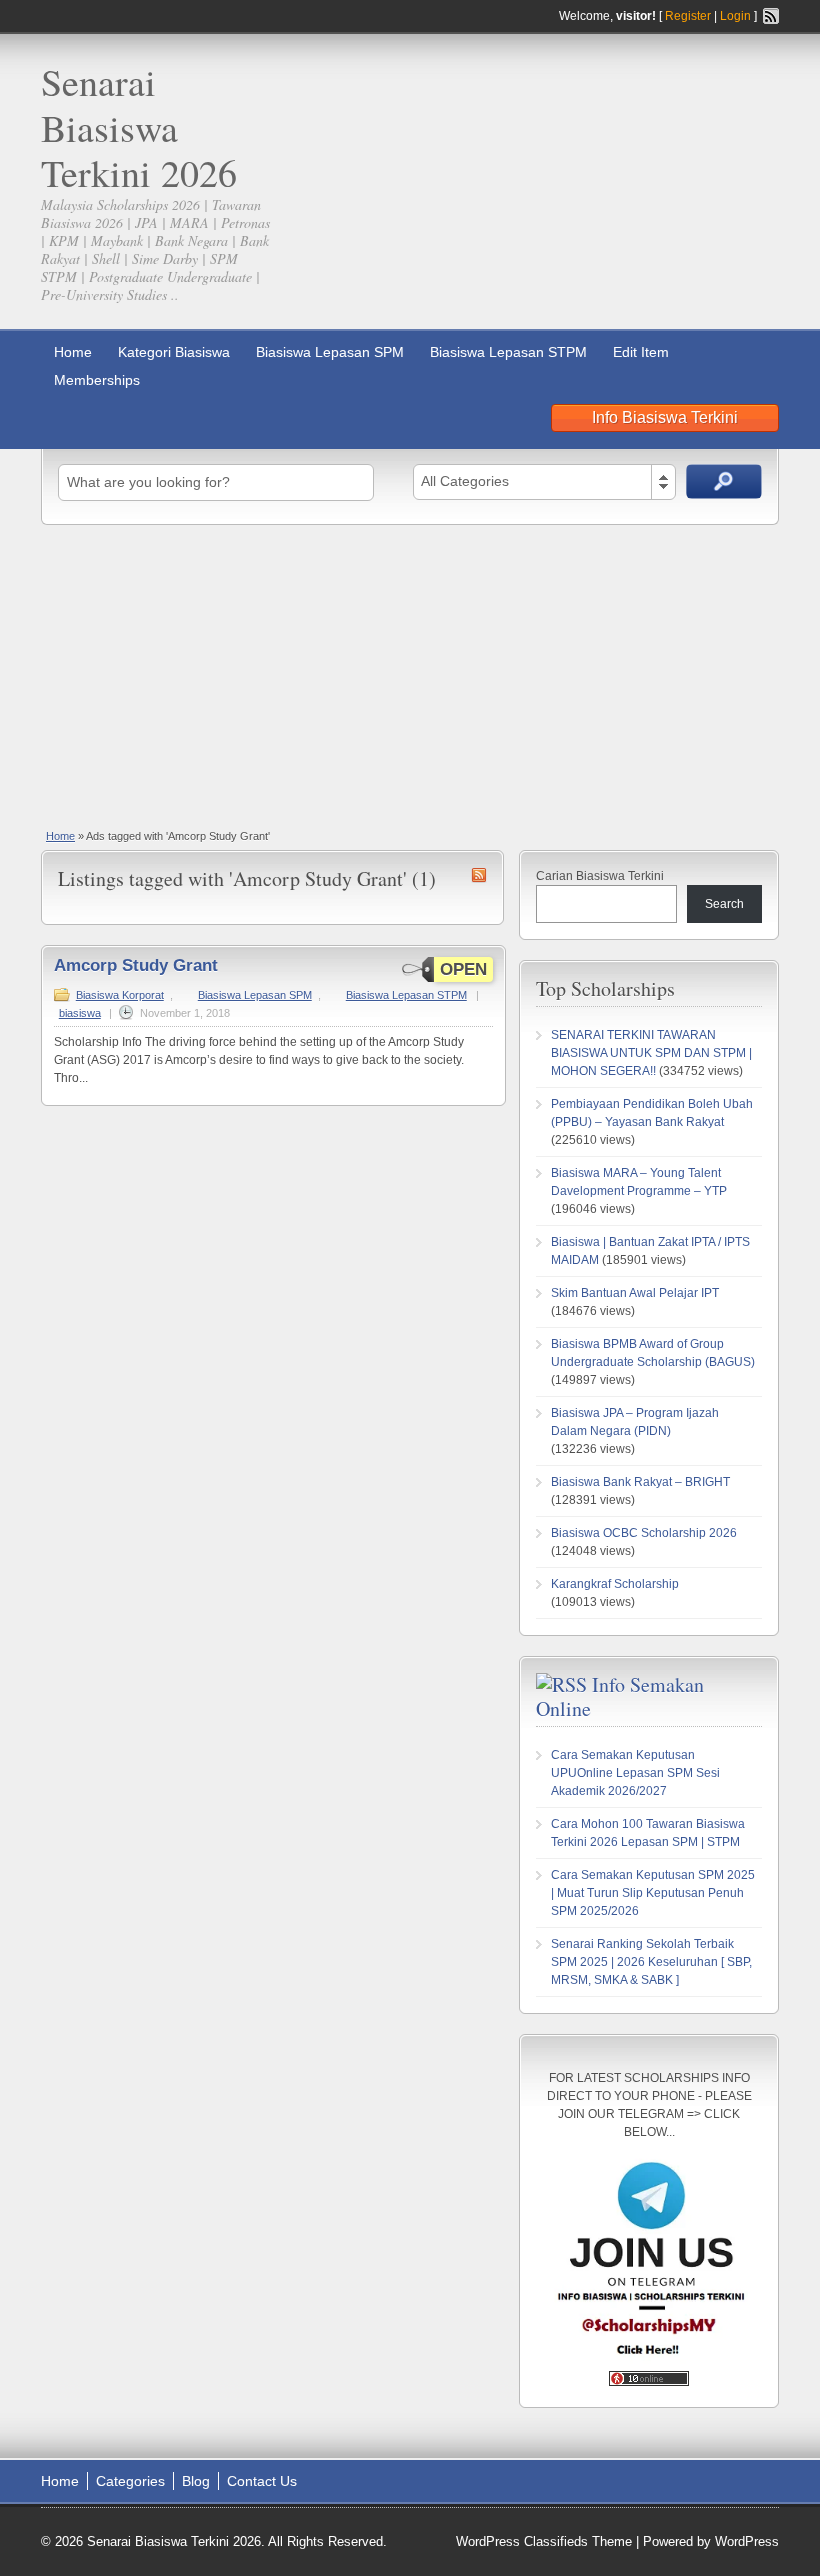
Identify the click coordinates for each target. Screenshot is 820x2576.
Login (735, 16)
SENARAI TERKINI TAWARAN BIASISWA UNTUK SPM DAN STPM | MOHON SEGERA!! (651, 1053)
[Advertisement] (410, 675)
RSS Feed (771, 16)
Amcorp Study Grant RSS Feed (479, 875)
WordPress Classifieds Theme (544, 2541)
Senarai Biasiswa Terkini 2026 (139, 127)
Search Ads (724, 481)
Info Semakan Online (620, 1696)
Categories (130, 2481)
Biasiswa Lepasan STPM (508, 352)
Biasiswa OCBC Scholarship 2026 (644, 1533)
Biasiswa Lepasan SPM (330, 352)
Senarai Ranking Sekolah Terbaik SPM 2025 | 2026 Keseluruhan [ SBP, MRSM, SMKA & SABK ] (651, 1962)
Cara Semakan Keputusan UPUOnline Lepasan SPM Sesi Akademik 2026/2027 (635, 1773)
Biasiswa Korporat (120, 995)
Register (688, 16)
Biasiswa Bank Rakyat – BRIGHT (640, 1482)
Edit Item (641, 352)
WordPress (747, 2541)
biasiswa (80, 1013)
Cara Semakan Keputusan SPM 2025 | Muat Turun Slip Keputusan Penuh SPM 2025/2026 (653, 1893)
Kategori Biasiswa (174, 352)
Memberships (97, 380)
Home (73, 352)
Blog (196, 2481)
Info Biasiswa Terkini (665, 417)
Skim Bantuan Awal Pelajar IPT (635, 1293)
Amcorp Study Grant (136, 965)
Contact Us (262, 2481)
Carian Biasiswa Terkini (600, 876)
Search (724, 904)
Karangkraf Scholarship (615, 1584)
